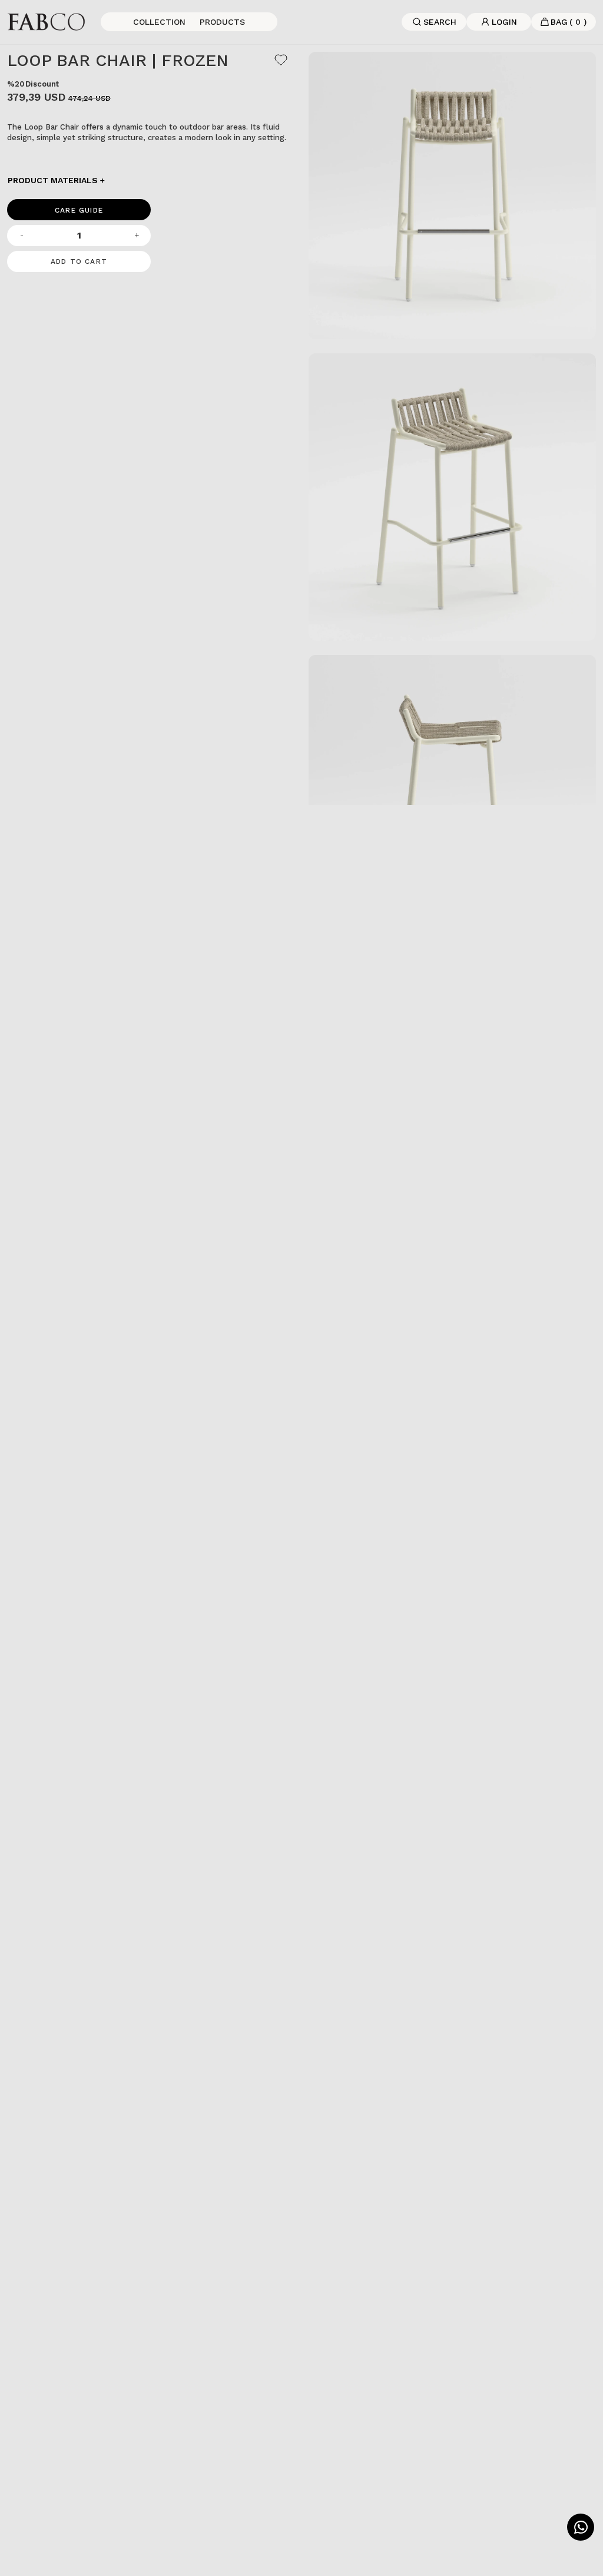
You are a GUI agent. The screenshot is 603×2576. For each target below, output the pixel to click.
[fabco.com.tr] (46, 21)
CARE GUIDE (79, 210)
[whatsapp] (581, 2527)
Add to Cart (79, 261)
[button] (151, 180)
